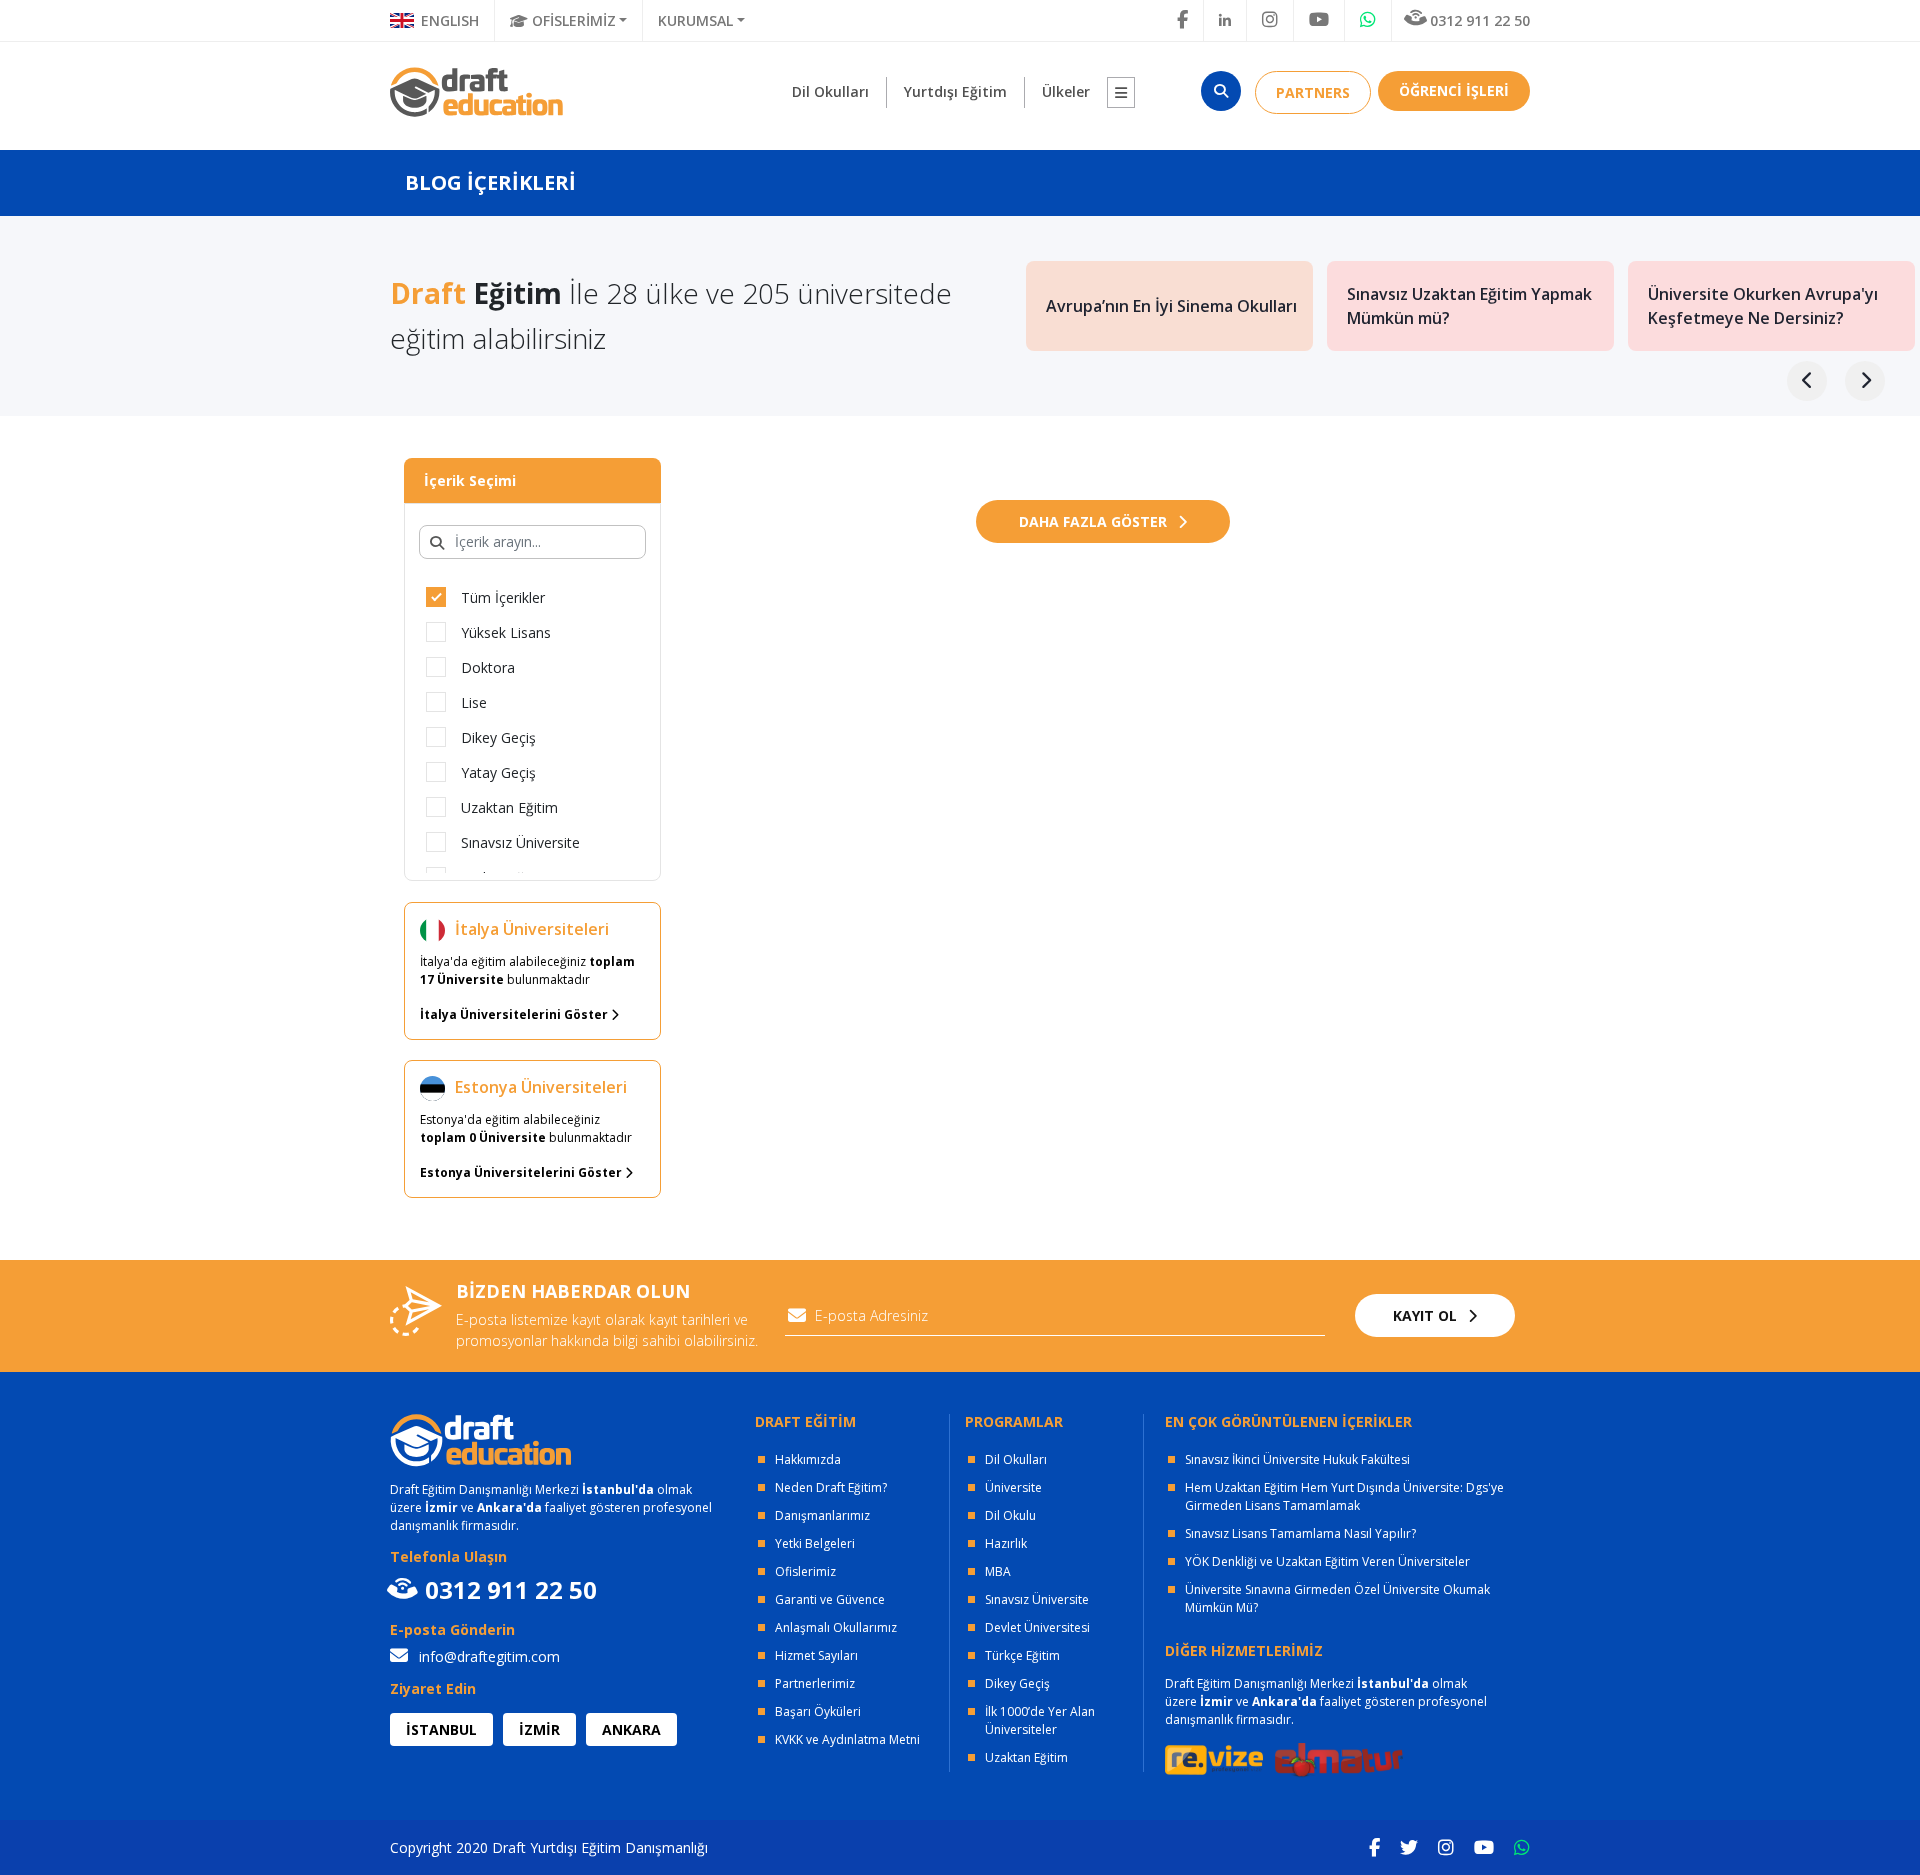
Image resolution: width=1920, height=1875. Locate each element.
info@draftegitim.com (487, 1656)
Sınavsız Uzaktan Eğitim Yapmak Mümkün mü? (1469, 306)
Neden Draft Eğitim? (831, 1487)
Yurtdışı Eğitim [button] (955, 91)
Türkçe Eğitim (1022, 1655)
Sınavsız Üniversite (520, 842)
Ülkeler (1066, 91)
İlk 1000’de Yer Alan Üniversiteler (1040, 1720)
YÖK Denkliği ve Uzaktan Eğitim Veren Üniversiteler (1327, 1561)
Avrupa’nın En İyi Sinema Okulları (1171, 306)
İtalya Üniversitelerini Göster (515, 1014)
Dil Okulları (1016, 1459)
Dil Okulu (1010, 1515)
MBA (998, 1571)
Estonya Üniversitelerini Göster (522, 1172)
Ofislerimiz (805, 1571)
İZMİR (539, 1729)
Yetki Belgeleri (815, 1543)
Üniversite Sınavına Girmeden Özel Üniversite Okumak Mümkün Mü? (1337, 1598)
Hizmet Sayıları (816, 1655)
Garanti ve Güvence (830, 1599)
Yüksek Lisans (506, 632)
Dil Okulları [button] (830, 91)
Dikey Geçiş (498, 737)
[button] (1121, 92)
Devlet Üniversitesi (1037, 1627)
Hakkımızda (808, 1459)
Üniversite (1013, 1487)
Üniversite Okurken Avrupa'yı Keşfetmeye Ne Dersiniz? (1763, 306)
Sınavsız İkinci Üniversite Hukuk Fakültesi (1297, 1459)
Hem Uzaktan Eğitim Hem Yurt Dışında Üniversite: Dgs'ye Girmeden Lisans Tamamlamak (1344, 1496)
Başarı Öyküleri (818, 1711)
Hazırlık (1006, 1543)
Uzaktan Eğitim (509, 807)
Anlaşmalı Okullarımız (836, 1627)
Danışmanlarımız (822, 1515)
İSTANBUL (441, 1729)
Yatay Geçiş (498, 772)
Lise (474, 702)
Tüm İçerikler (503, 597)
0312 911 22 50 (1480, 20)
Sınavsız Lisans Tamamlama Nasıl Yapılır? (1300, 1533)
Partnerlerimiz (815, 1683)
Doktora (488, 667)
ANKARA (631, 1729)
